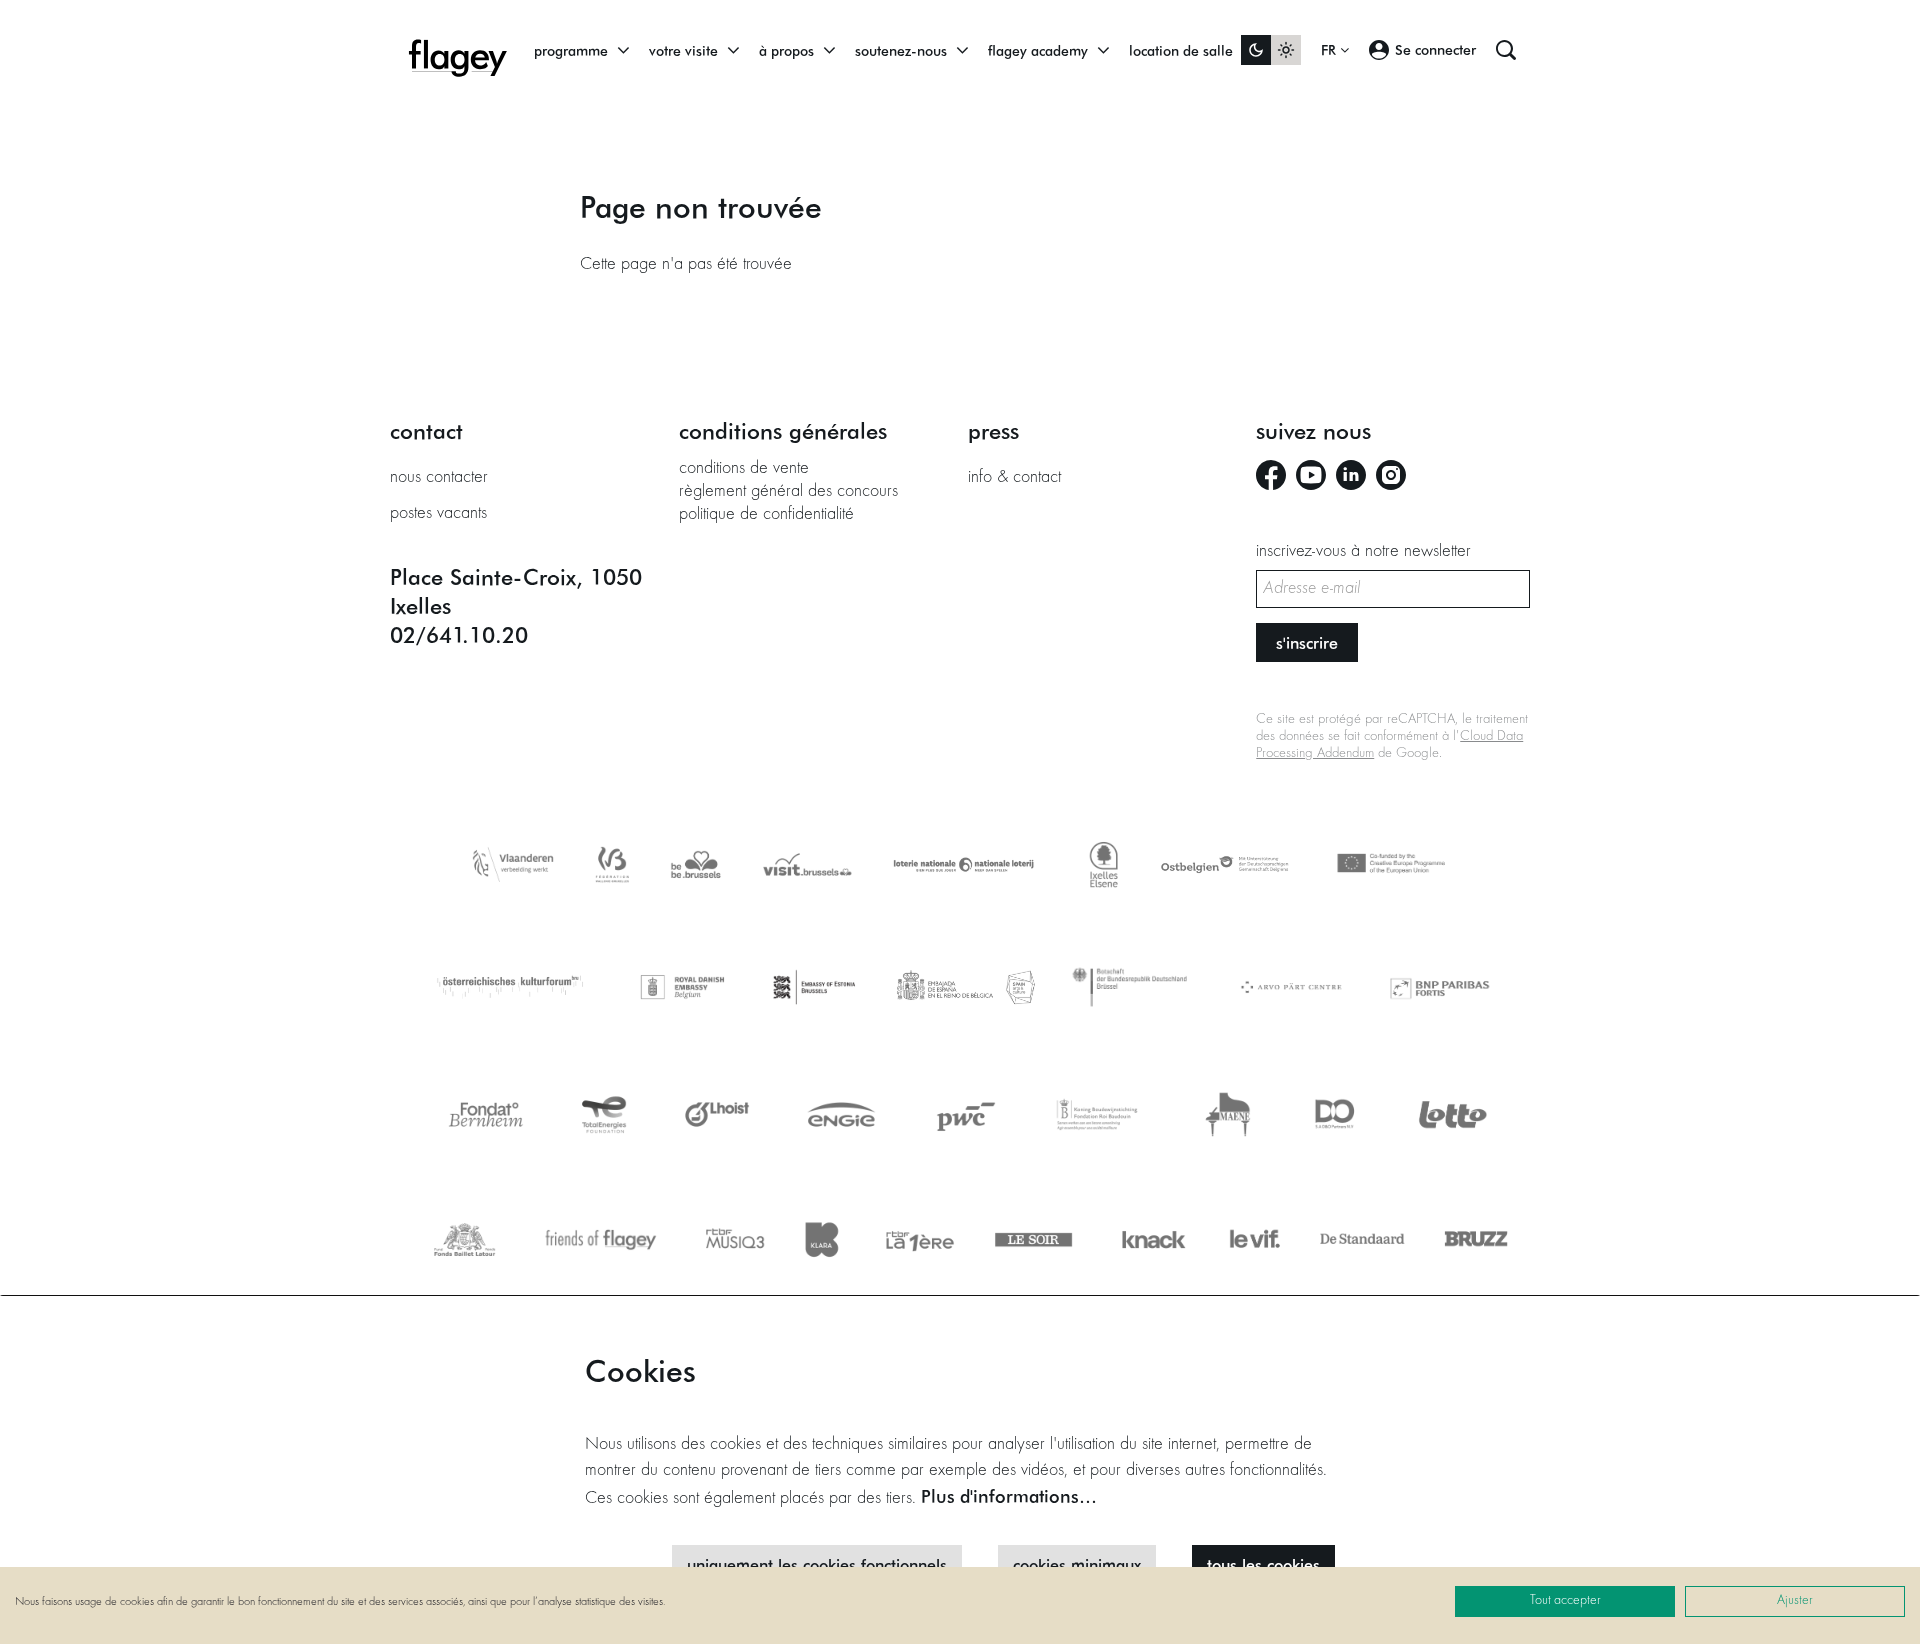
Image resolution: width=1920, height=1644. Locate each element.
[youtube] (1311, 475)
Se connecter (1435, 49)
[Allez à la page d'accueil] (458, 50)
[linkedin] (1351, 475)
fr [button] (1330, 50)
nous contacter (439, 478)
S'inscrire (1307, 642)
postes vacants (438, 514)
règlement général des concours (788, 492)
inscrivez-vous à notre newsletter (1363, 552)
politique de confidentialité (766, 515)
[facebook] (1271, 475)
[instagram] (1391, 475)
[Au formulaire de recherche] (1506, 50)
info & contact (1014, 478)
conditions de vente (744, 469)
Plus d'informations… (1009, 1496)
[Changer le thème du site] (1271, 50)
